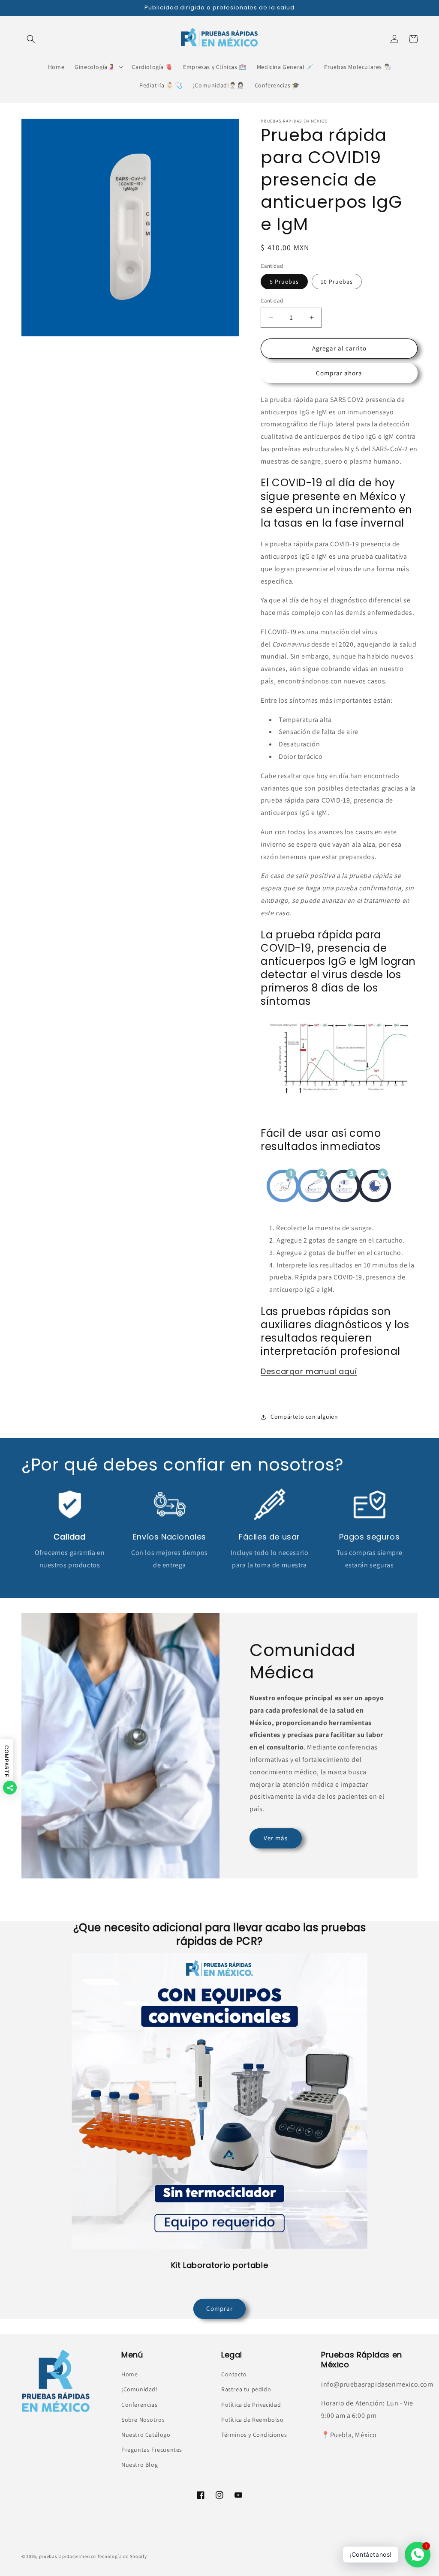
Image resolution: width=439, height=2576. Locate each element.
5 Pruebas (284, 282)
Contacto (234, 2374)
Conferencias (139, 2405)
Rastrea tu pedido (246, 2389)
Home (129, 2374)
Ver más (276, 1838)
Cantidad (272, 301)
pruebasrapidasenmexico (68, 2556)
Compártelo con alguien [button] (304, 1417)
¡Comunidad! (140, 2389)
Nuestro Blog (140, 2465)
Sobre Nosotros (143, 2420)
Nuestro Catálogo (146, 2435)
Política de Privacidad (251, 2405)
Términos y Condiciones (254, 2435)
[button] (31, 39)
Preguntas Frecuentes (152, 2450)
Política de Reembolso (253, 2420)
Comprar (219, 2308)
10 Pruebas (337, 282)
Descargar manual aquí (309, 1371)
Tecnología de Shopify (122, 2556)
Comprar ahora (339, 373)
